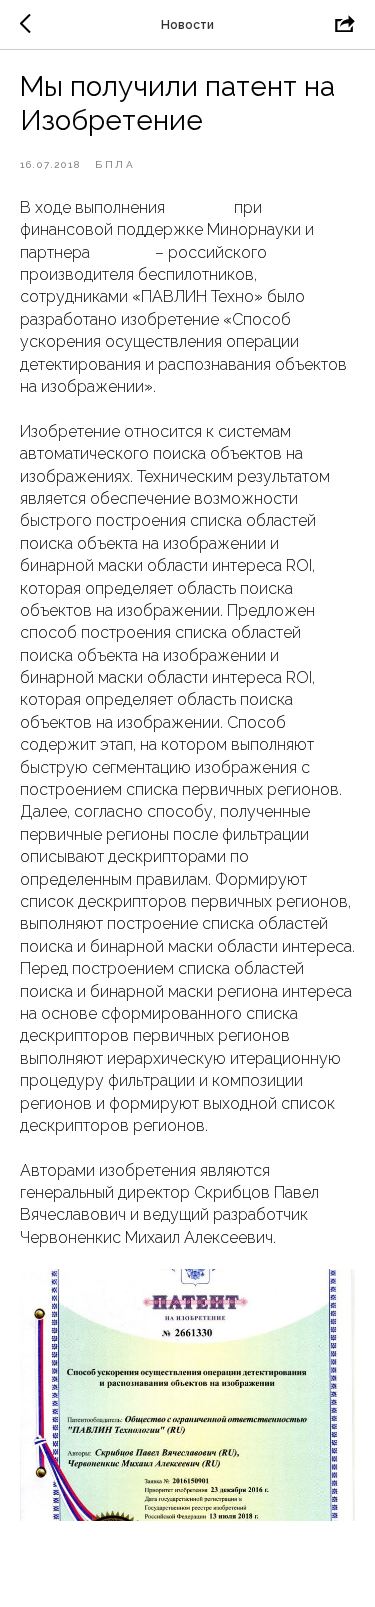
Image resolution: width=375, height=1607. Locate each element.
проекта (199, 207)
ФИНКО (122, 252)
